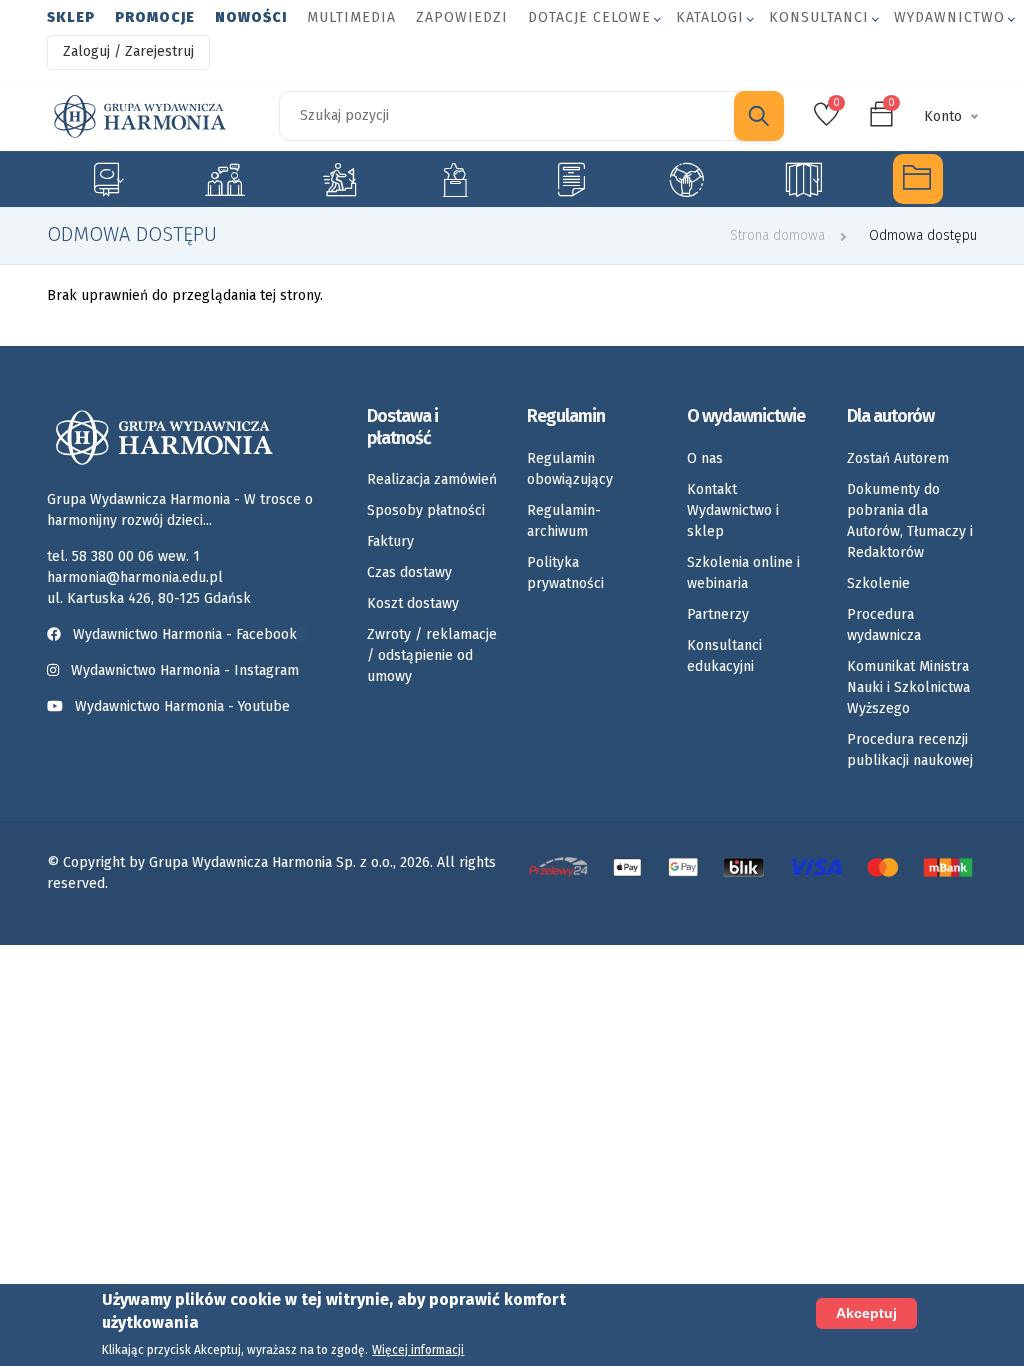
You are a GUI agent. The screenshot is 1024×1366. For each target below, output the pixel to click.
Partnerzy (718, 614)
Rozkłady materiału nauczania (802, 179)
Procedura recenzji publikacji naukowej (910, 750)
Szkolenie (878, 583)
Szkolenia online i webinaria (743, 573)
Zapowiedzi (462, 17)
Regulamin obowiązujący (570, 469)
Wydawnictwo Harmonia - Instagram (185, 670)
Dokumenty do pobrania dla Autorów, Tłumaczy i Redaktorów (910, 521)
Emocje (455, 179)
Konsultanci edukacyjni (724, 656)
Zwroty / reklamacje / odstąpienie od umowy (432, 655)
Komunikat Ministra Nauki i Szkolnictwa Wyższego (908, 687)
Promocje (155, 17)
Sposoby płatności (426, 510)
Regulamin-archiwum (564, 521)
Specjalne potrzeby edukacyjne (106, 179)
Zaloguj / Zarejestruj (128, 51)
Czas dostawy (409, 572)
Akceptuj (866, 1313)
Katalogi (710, 17)
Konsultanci (819, 17)
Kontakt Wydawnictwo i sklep (733, 510)
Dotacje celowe (589, 17)
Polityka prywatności (565, 573)
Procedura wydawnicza (884, 625)
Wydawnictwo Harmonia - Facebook (185, 634)
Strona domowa (777, 235)
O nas (705, 458)
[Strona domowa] (140, 116)
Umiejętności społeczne (686, 179)
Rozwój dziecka (339, 179)
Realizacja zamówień (432, 479)
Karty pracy (571, 179)
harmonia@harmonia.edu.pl (135, 577)
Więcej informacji (418, 1350)
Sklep (71, 17)
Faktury (390, 541)
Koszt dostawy (413, 603)
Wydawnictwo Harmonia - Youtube (182, 706)
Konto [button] (943, 116)
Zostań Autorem (898, 458)
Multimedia (351, 17)
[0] (826, 120)
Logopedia (222, 179)
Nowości (251, 17)
